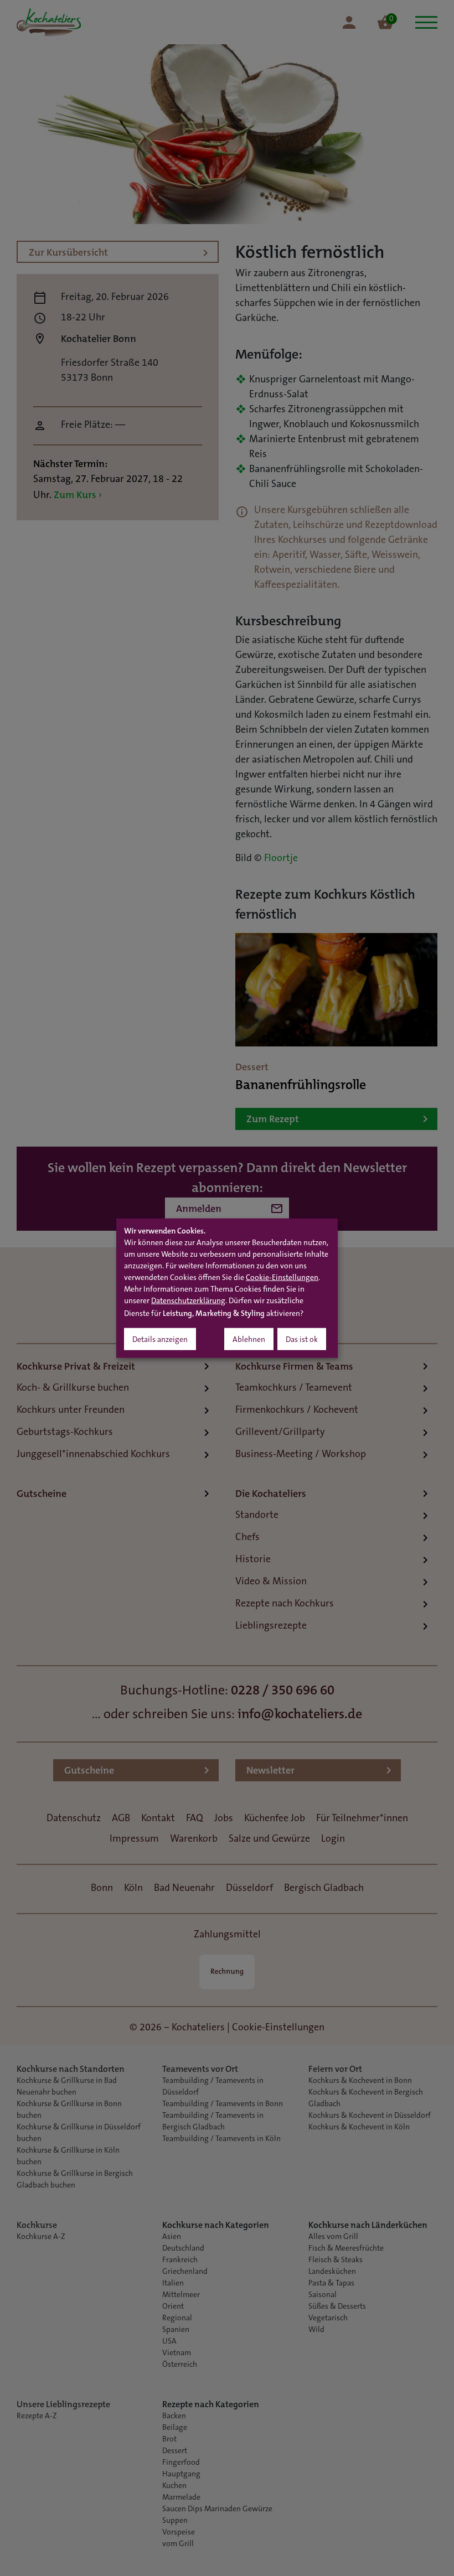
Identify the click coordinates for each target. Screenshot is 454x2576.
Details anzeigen (160, 1340)
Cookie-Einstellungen (282, 1278)
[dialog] (227, 1288)
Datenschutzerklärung (188, 1302)
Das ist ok (302, 1340)
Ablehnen (249, 1340)
